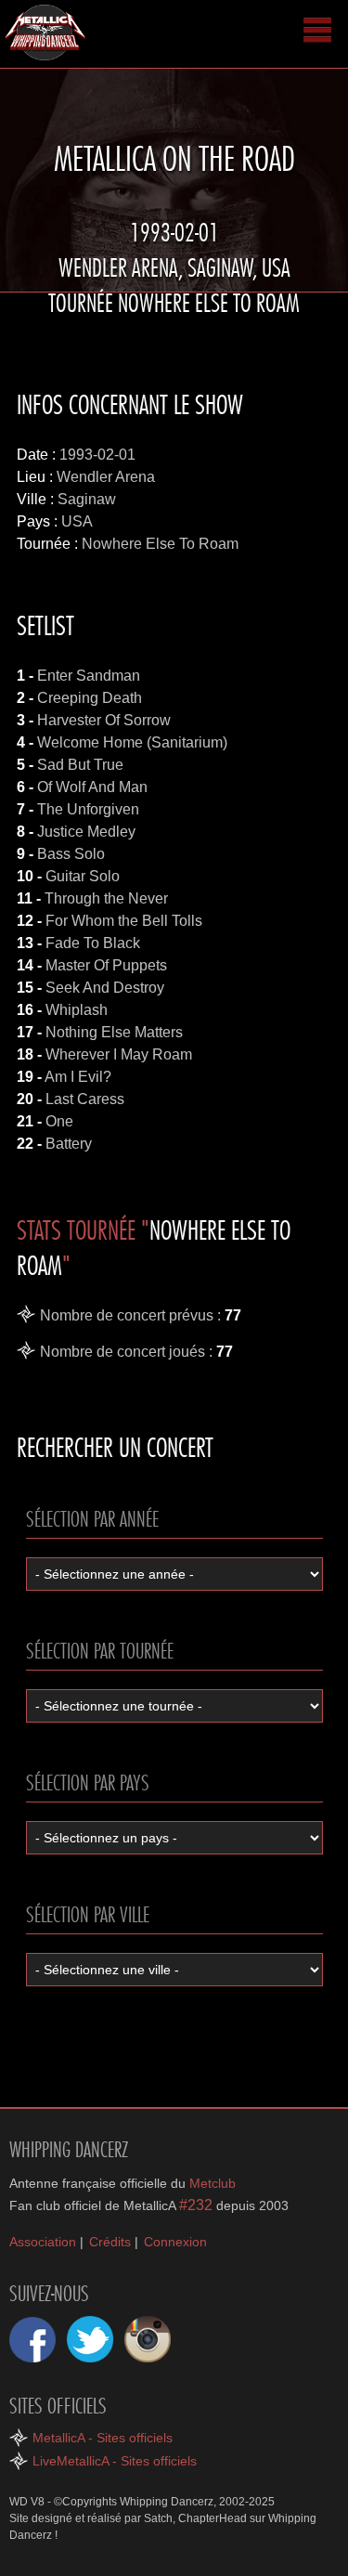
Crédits (110, 2242)
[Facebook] (32, 2340)
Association (43, 2242)
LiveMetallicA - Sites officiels (115, 2461)
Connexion (175, 2242)
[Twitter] (90, 2339)
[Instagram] (148, 2339)
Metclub (213, 2183)
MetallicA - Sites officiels (103, 2438)
